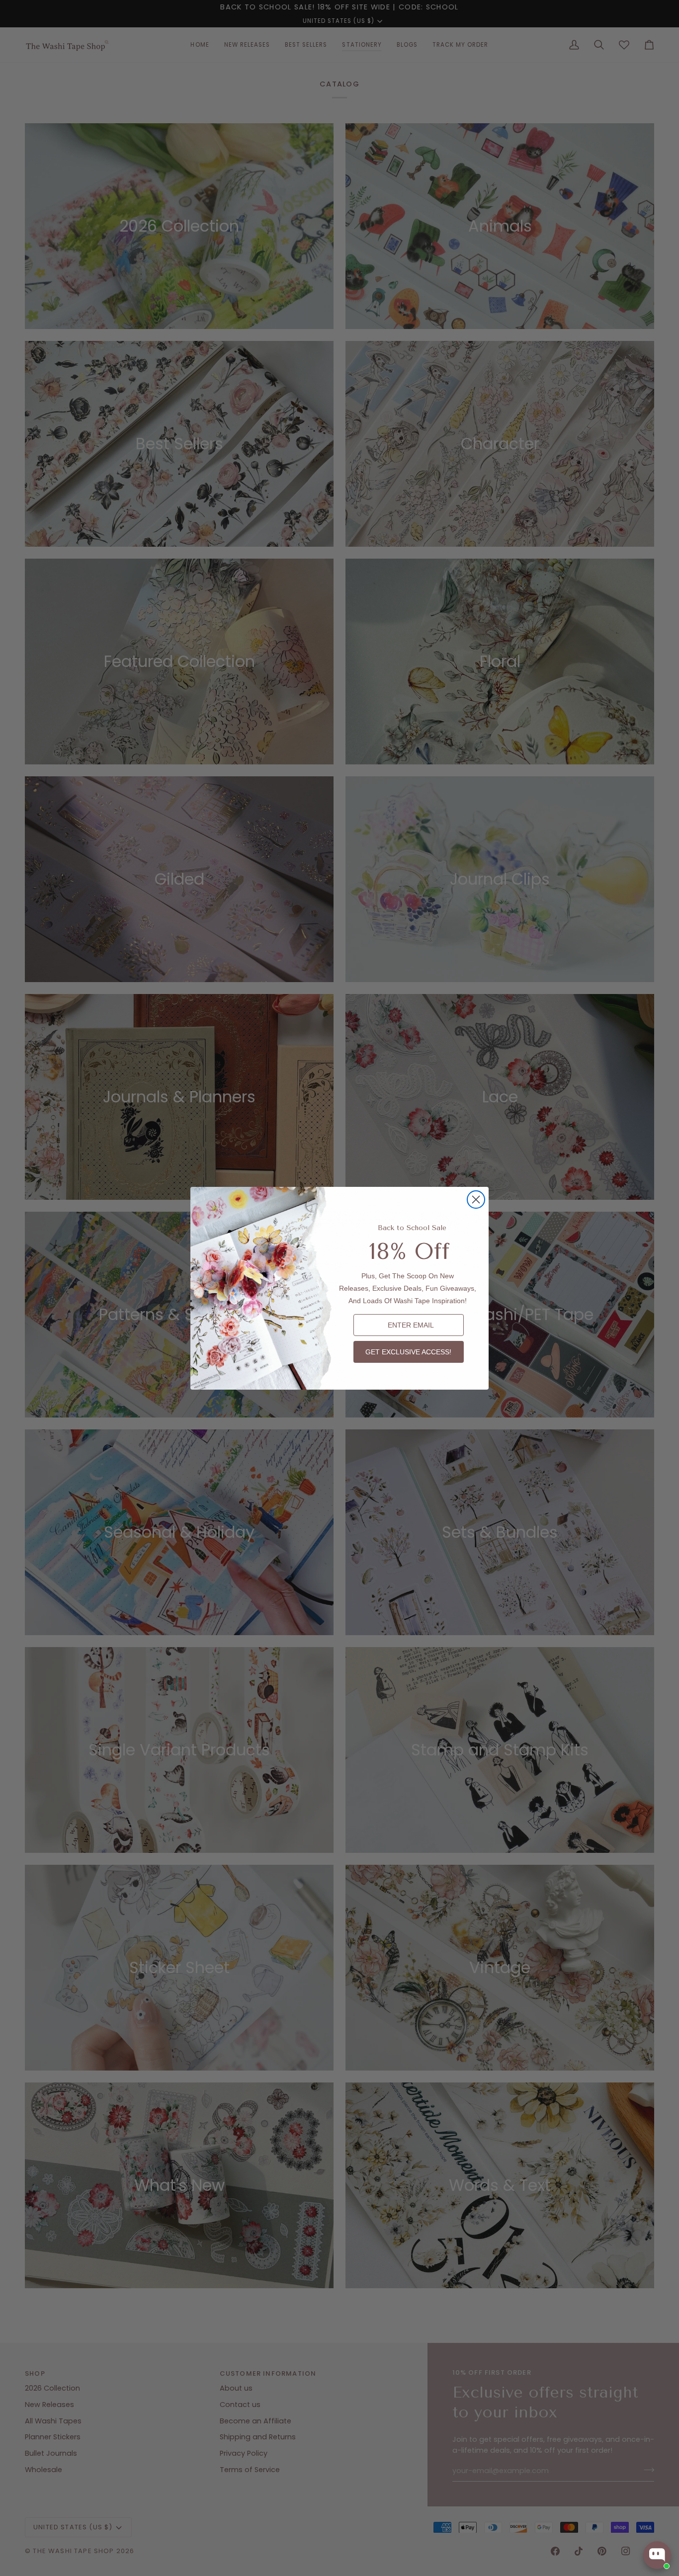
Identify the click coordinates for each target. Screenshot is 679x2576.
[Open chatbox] (657, 2555)
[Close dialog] (476, 1200)
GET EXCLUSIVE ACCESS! (408, 1352)
